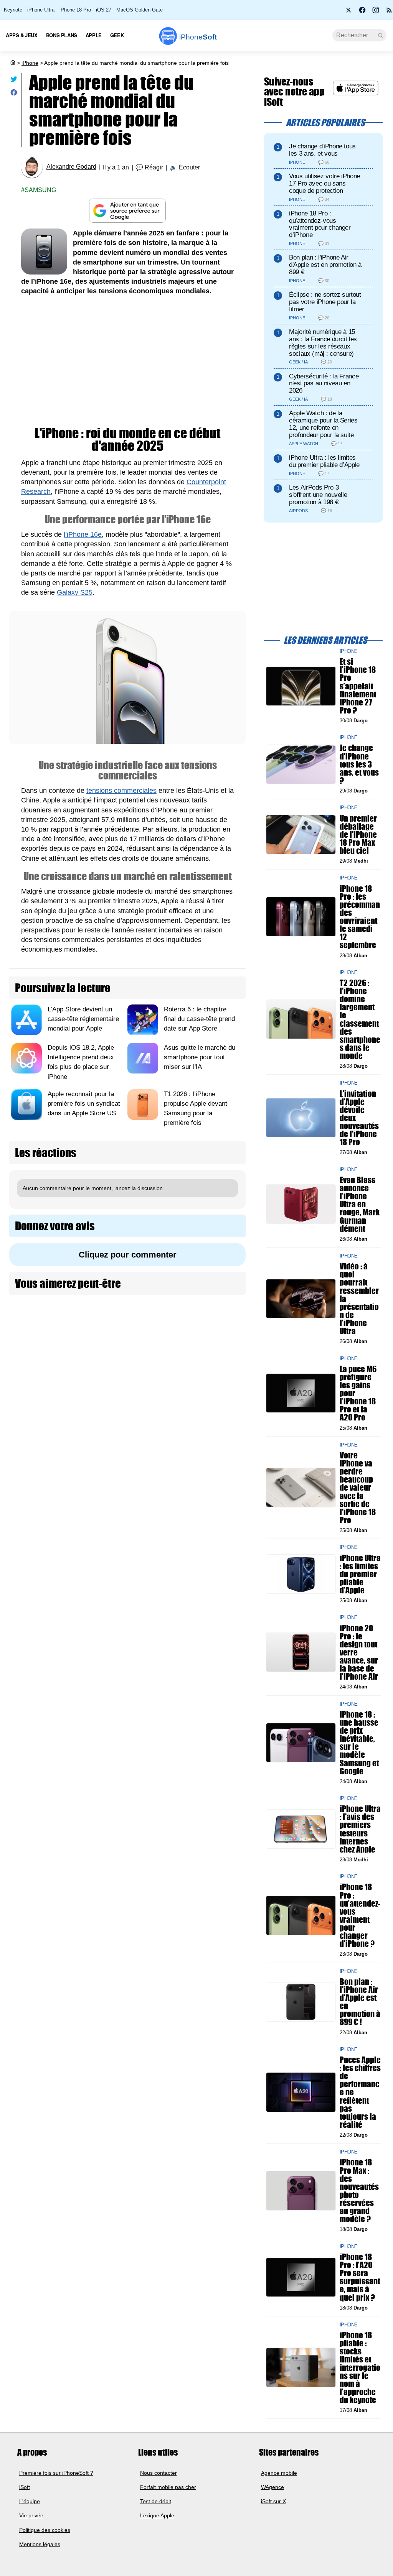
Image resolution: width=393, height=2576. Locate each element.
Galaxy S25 (75, 592)
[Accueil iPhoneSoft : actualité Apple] (12, 63)
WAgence (272, 2487)
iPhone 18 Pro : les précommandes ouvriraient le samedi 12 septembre (360, 916)
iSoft (25, 2487)
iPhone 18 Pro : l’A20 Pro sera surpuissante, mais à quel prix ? (360, 2277)
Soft (198, 37)
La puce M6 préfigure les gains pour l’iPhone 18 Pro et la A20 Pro (358, 1393)
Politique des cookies (45, 2530)
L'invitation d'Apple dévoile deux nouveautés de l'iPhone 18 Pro (359, 1118)
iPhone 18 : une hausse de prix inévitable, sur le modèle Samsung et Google (359, 1742)
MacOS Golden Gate (140, 10)
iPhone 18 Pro (75, 10)
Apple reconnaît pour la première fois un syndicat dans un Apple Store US (84, 1104)
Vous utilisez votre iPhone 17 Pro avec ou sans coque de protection (324, 183)
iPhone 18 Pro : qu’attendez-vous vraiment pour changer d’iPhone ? (360, 1915)
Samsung (40, 190)
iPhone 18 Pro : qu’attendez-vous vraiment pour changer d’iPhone (320, 224)
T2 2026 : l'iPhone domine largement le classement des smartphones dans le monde (360, 1019)
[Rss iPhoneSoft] (389, 12)
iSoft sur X (273, 2501)
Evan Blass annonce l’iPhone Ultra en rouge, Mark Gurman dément (360, 1204)
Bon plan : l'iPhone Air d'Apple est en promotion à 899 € (325, 265)
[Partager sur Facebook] (14, 94)
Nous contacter (159, 2473)
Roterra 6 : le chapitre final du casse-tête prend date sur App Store (199, 1019)
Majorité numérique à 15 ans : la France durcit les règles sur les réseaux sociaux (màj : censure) (323, 343)
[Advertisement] (127, 362)
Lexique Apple (157, 2515)
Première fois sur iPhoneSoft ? (56, 2473)
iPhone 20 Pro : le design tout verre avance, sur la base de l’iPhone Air (359, 1652)
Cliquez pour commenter (128, 1255)
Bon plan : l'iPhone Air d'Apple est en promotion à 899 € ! (360, 2001)
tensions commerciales (121, 791)
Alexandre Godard (71, 167)
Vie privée (31, 2515)
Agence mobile (279, 2473)
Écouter (189, 167)
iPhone (30, 63)
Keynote (13, 10)
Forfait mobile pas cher (168, 2487)
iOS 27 (104, 10)
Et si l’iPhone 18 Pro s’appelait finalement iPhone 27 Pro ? (358, 686)
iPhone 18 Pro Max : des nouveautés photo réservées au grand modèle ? (359, 2191)
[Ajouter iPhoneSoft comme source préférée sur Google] (127, 211)
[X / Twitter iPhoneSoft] (349, 12)
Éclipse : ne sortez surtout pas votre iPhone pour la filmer (325, 302)
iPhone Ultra (41, 10)
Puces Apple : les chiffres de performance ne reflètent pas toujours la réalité (360, 2092)
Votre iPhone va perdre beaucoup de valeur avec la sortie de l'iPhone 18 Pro (358, 1488)
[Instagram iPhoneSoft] (376, 12)
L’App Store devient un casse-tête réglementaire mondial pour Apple (83, 1019)
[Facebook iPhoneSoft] (362, 12)
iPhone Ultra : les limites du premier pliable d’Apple (324, 461)
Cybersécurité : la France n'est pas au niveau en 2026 (324, 384)
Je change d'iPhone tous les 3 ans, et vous (322, 150)
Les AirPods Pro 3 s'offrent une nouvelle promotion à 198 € (318, 495)
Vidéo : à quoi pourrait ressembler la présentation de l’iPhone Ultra (359, 1299)
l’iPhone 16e (83, 534)
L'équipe (30, 2501)
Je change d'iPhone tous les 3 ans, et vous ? (359, 764)
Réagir (154, 167)
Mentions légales (40, 2544)
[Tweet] (14, 81)
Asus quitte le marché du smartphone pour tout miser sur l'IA (200, 1057)
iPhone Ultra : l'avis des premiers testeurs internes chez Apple (360, 1829)
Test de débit (156, 2501)
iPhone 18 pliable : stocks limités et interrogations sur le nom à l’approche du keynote (360, 2367)
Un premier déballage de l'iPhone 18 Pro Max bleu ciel (358, 834)
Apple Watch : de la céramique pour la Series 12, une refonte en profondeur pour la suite (323, 424)
